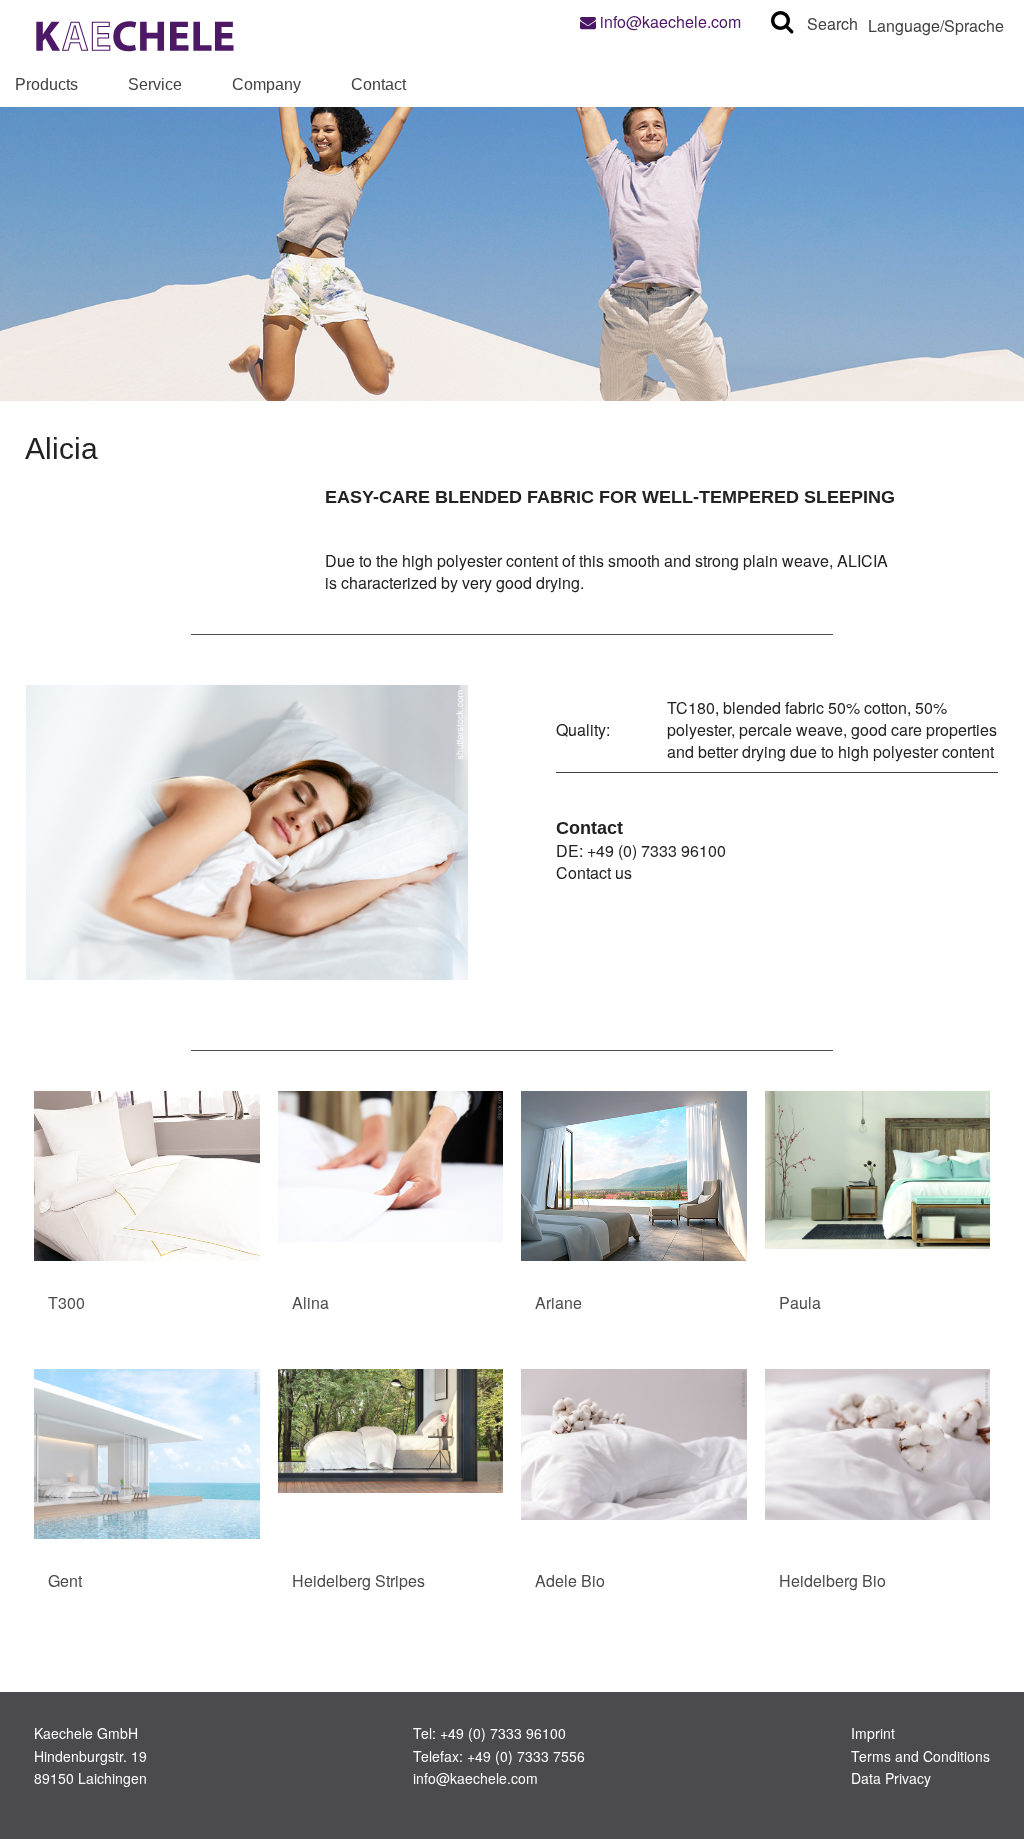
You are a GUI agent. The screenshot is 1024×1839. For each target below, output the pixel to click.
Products (46, 84)
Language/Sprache (936, 25)
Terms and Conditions (920, 1756)
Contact (378, 84)
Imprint (873, 1733)
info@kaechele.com (668, 21)
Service (155, 84)
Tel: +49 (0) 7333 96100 (489, 1733)
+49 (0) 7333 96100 (656, 850)
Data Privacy (891, 1778)
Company (266, 84)
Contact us (594, 872)
